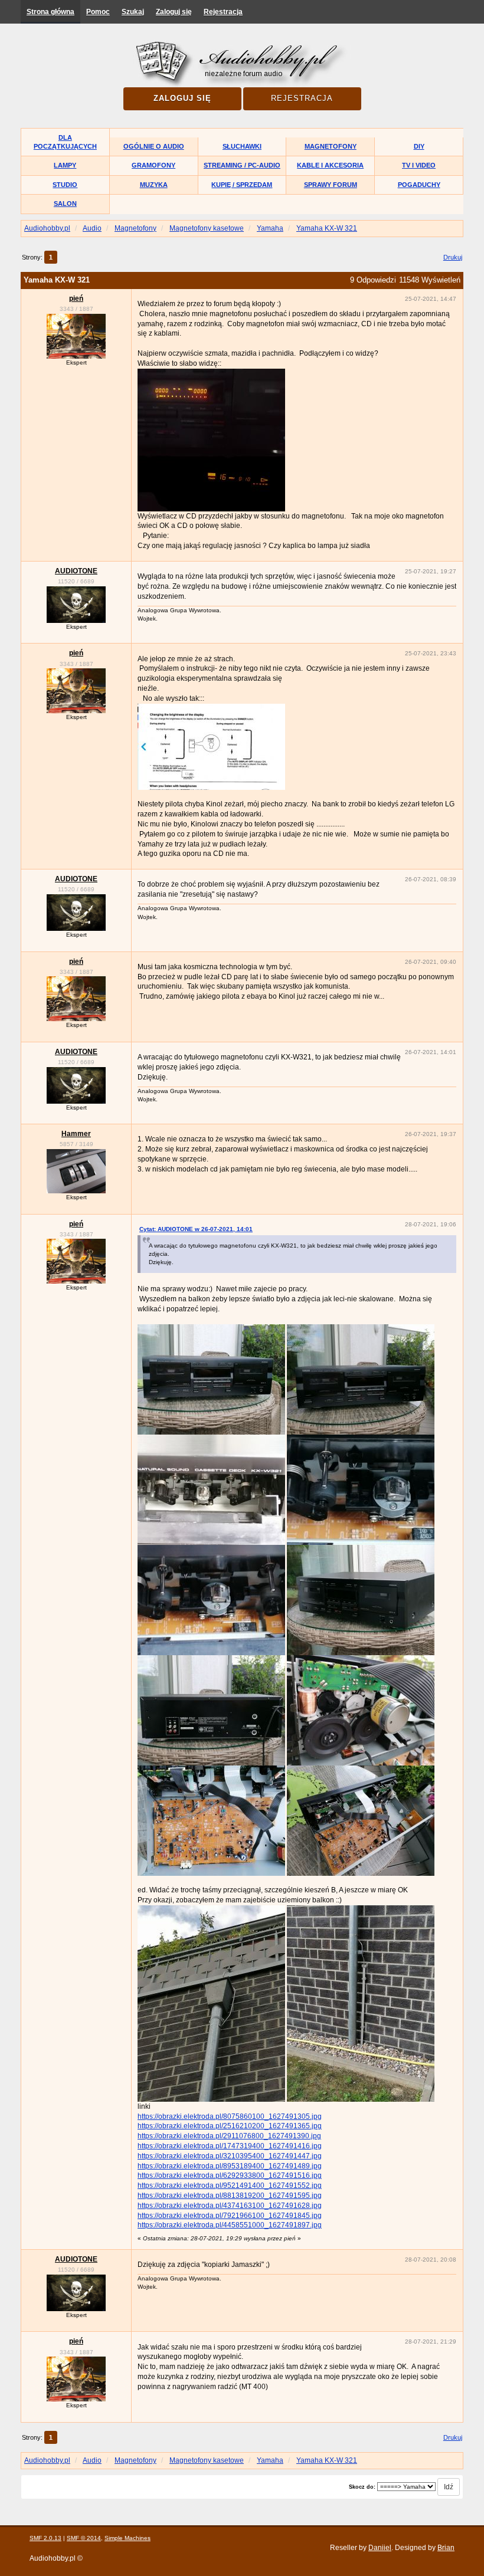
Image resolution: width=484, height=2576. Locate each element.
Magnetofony (331, 146)
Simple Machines (127, 2538)
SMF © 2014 (84, 2538)
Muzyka (154, 185)
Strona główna (50, 12)
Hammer (76, 1134)
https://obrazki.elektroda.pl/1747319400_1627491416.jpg (230, 2146)
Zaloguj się (174, 12)
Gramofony (153, 165)
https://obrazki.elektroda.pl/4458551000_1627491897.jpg (230, 2225)
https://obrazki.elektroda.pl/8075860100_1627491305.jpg (230, 2116)
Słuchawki (242, 146)
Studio (65, 185)
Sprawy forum (331, 185)
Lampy (65, 165)
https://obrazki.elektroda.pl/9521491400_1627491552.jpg (230, 2186)
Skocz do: (362, 2487)
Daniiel (380, 2548)
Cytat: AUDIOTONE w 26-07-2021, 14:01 (196, 1229)
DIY (419, 146)
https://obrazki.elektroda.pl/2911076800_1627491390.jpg (229, 2136)
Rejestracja (223, 12)
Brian (446, 2548)
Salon (65, 204)
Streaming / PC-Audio (242, 165)
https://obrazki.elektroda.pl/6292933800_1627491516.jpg (230, 2175)
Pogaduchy (419, 185)
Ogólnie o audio (154, 146)
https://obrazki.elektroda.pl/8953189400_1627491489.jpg (230, 2166)
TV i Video (419, 165)
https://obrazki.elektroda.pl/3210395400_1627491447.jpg (230, 2156)
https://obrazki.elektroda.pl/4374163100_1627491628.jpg (230, 2206)
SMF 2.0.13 (45, 2538)
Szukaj (133, 12)
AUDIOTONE (76, 571)
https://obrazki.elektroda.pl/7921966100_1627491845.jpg (230, 2216)
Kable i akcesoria (330, 165)
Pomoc (98, 12)
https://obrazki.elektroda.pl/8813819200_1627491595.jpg (230, 2196)
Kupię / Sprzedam (242, 185)
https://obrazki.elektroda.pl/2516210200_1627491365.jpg (230, 2126)
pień (76, 298)
